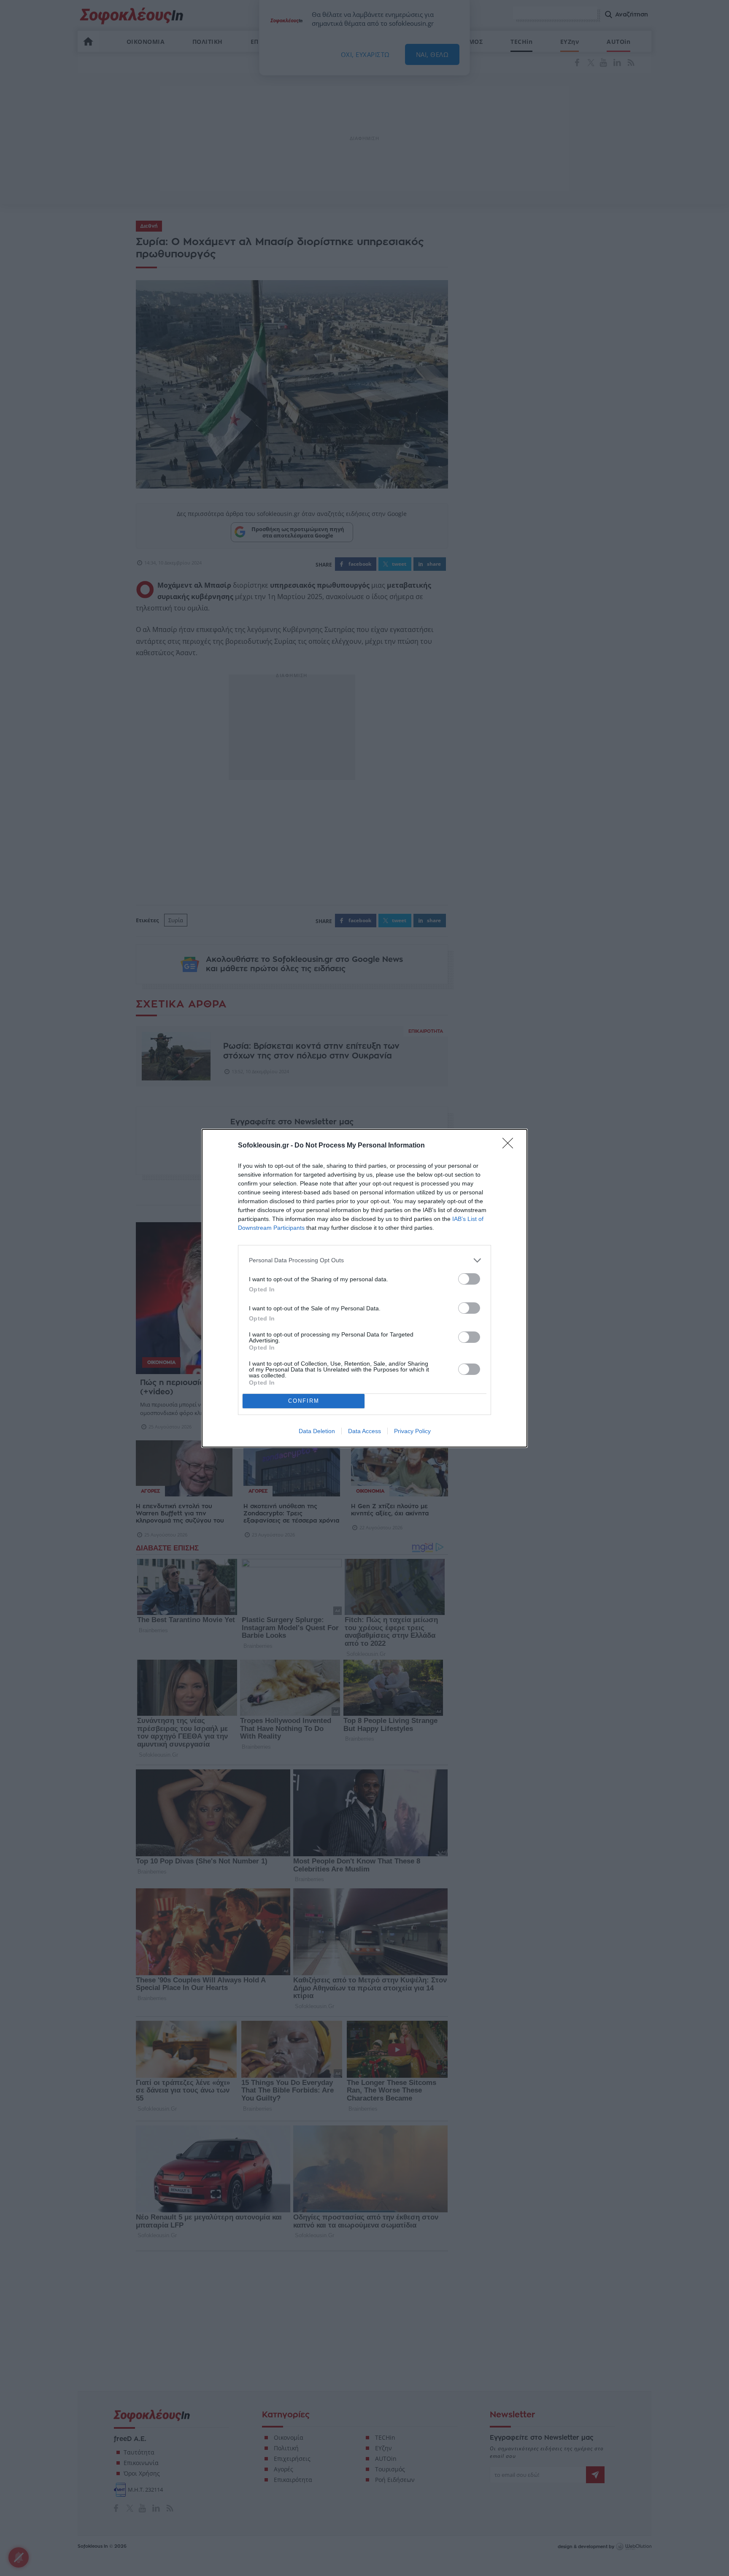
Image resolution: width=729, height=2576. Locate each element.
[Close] (510, 1146)
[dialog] (364, 1288)
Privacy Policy (412, 1431)
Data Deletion (317, 1431)
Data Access (364, 1431)
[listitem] (364, 1260)
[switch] (469, 1279)
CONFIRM (304, 1401)
